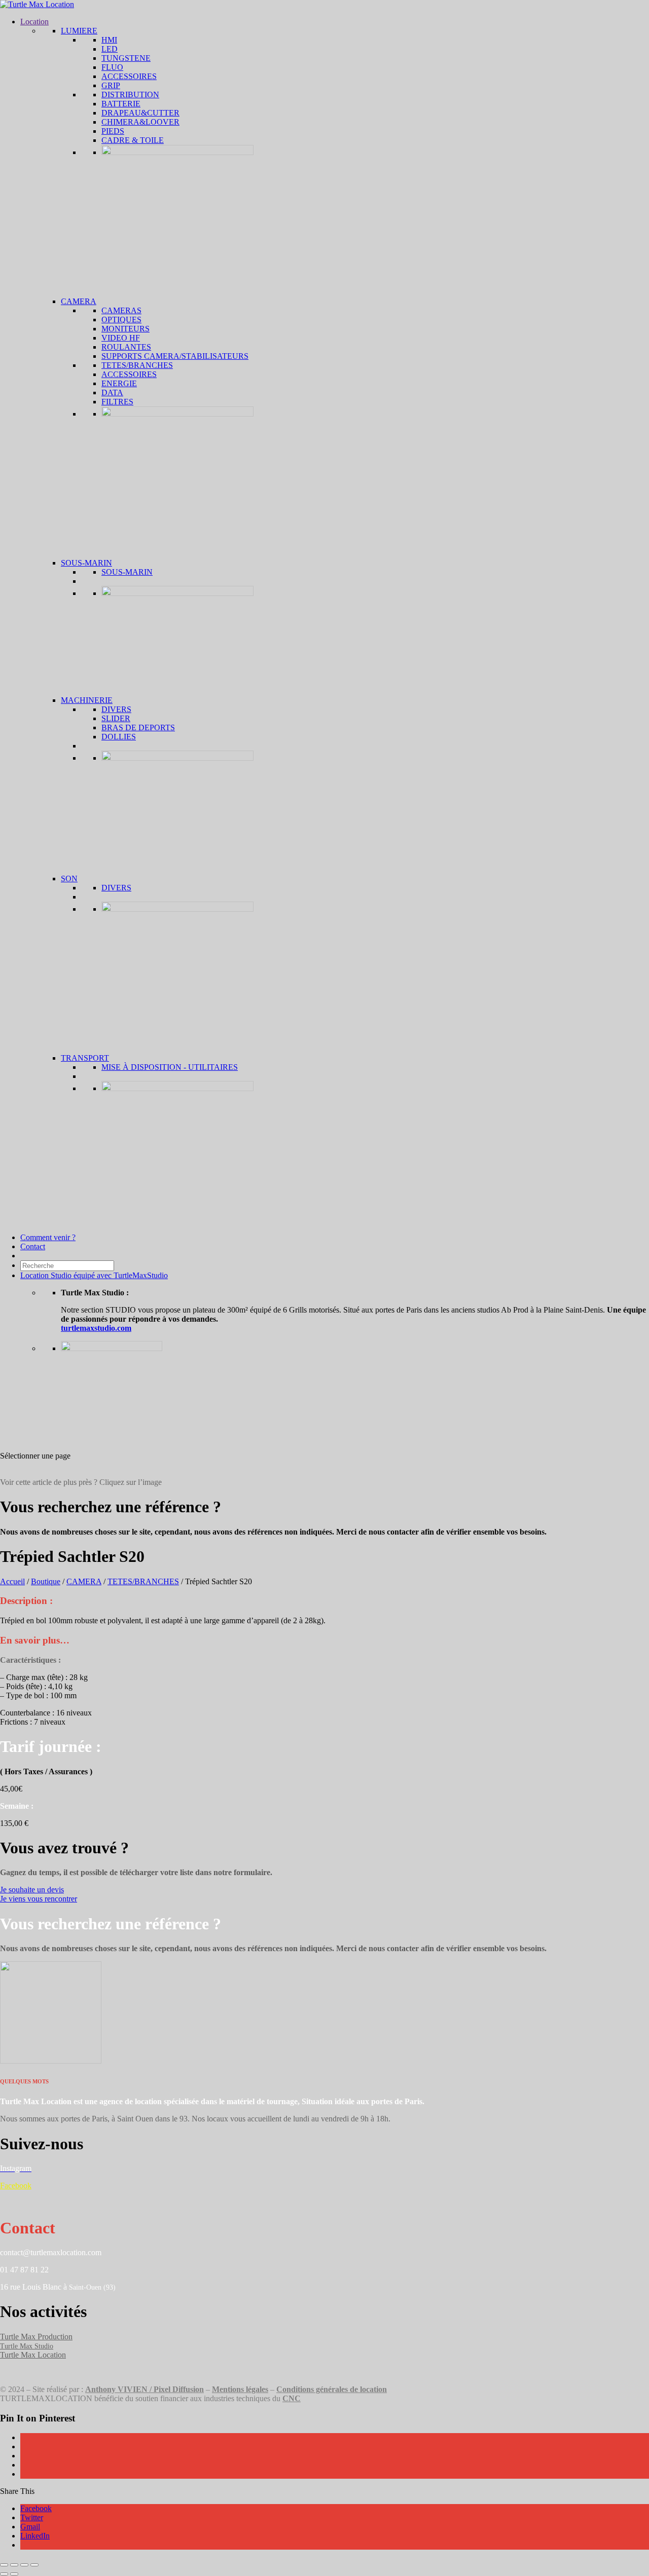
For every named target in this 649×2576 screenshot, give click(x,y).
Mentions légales (240, 2389)
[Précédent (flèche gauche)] (4, 2574)
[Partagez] (24, 2565)
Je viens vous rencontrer (39, 1899)
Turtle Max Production (36, 2337)
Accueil (12, 1581)
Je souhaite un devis (32, 1890)
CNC (292, 2398)
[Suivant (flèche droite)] (14, 2574)
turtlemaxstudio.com (96, 1328)
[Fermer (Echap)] (34, 2565)
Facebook (16, 2186)
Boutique (46, 1581)
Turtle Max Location (33, 2355)
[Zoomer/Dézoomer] (4, 2565)
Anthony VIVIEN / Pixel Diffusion (145, 2389)
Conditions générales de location (332, 2389)
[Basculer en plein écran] (14, 2565)
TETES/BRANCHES (143, 1581)
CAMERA (84, 1581)
